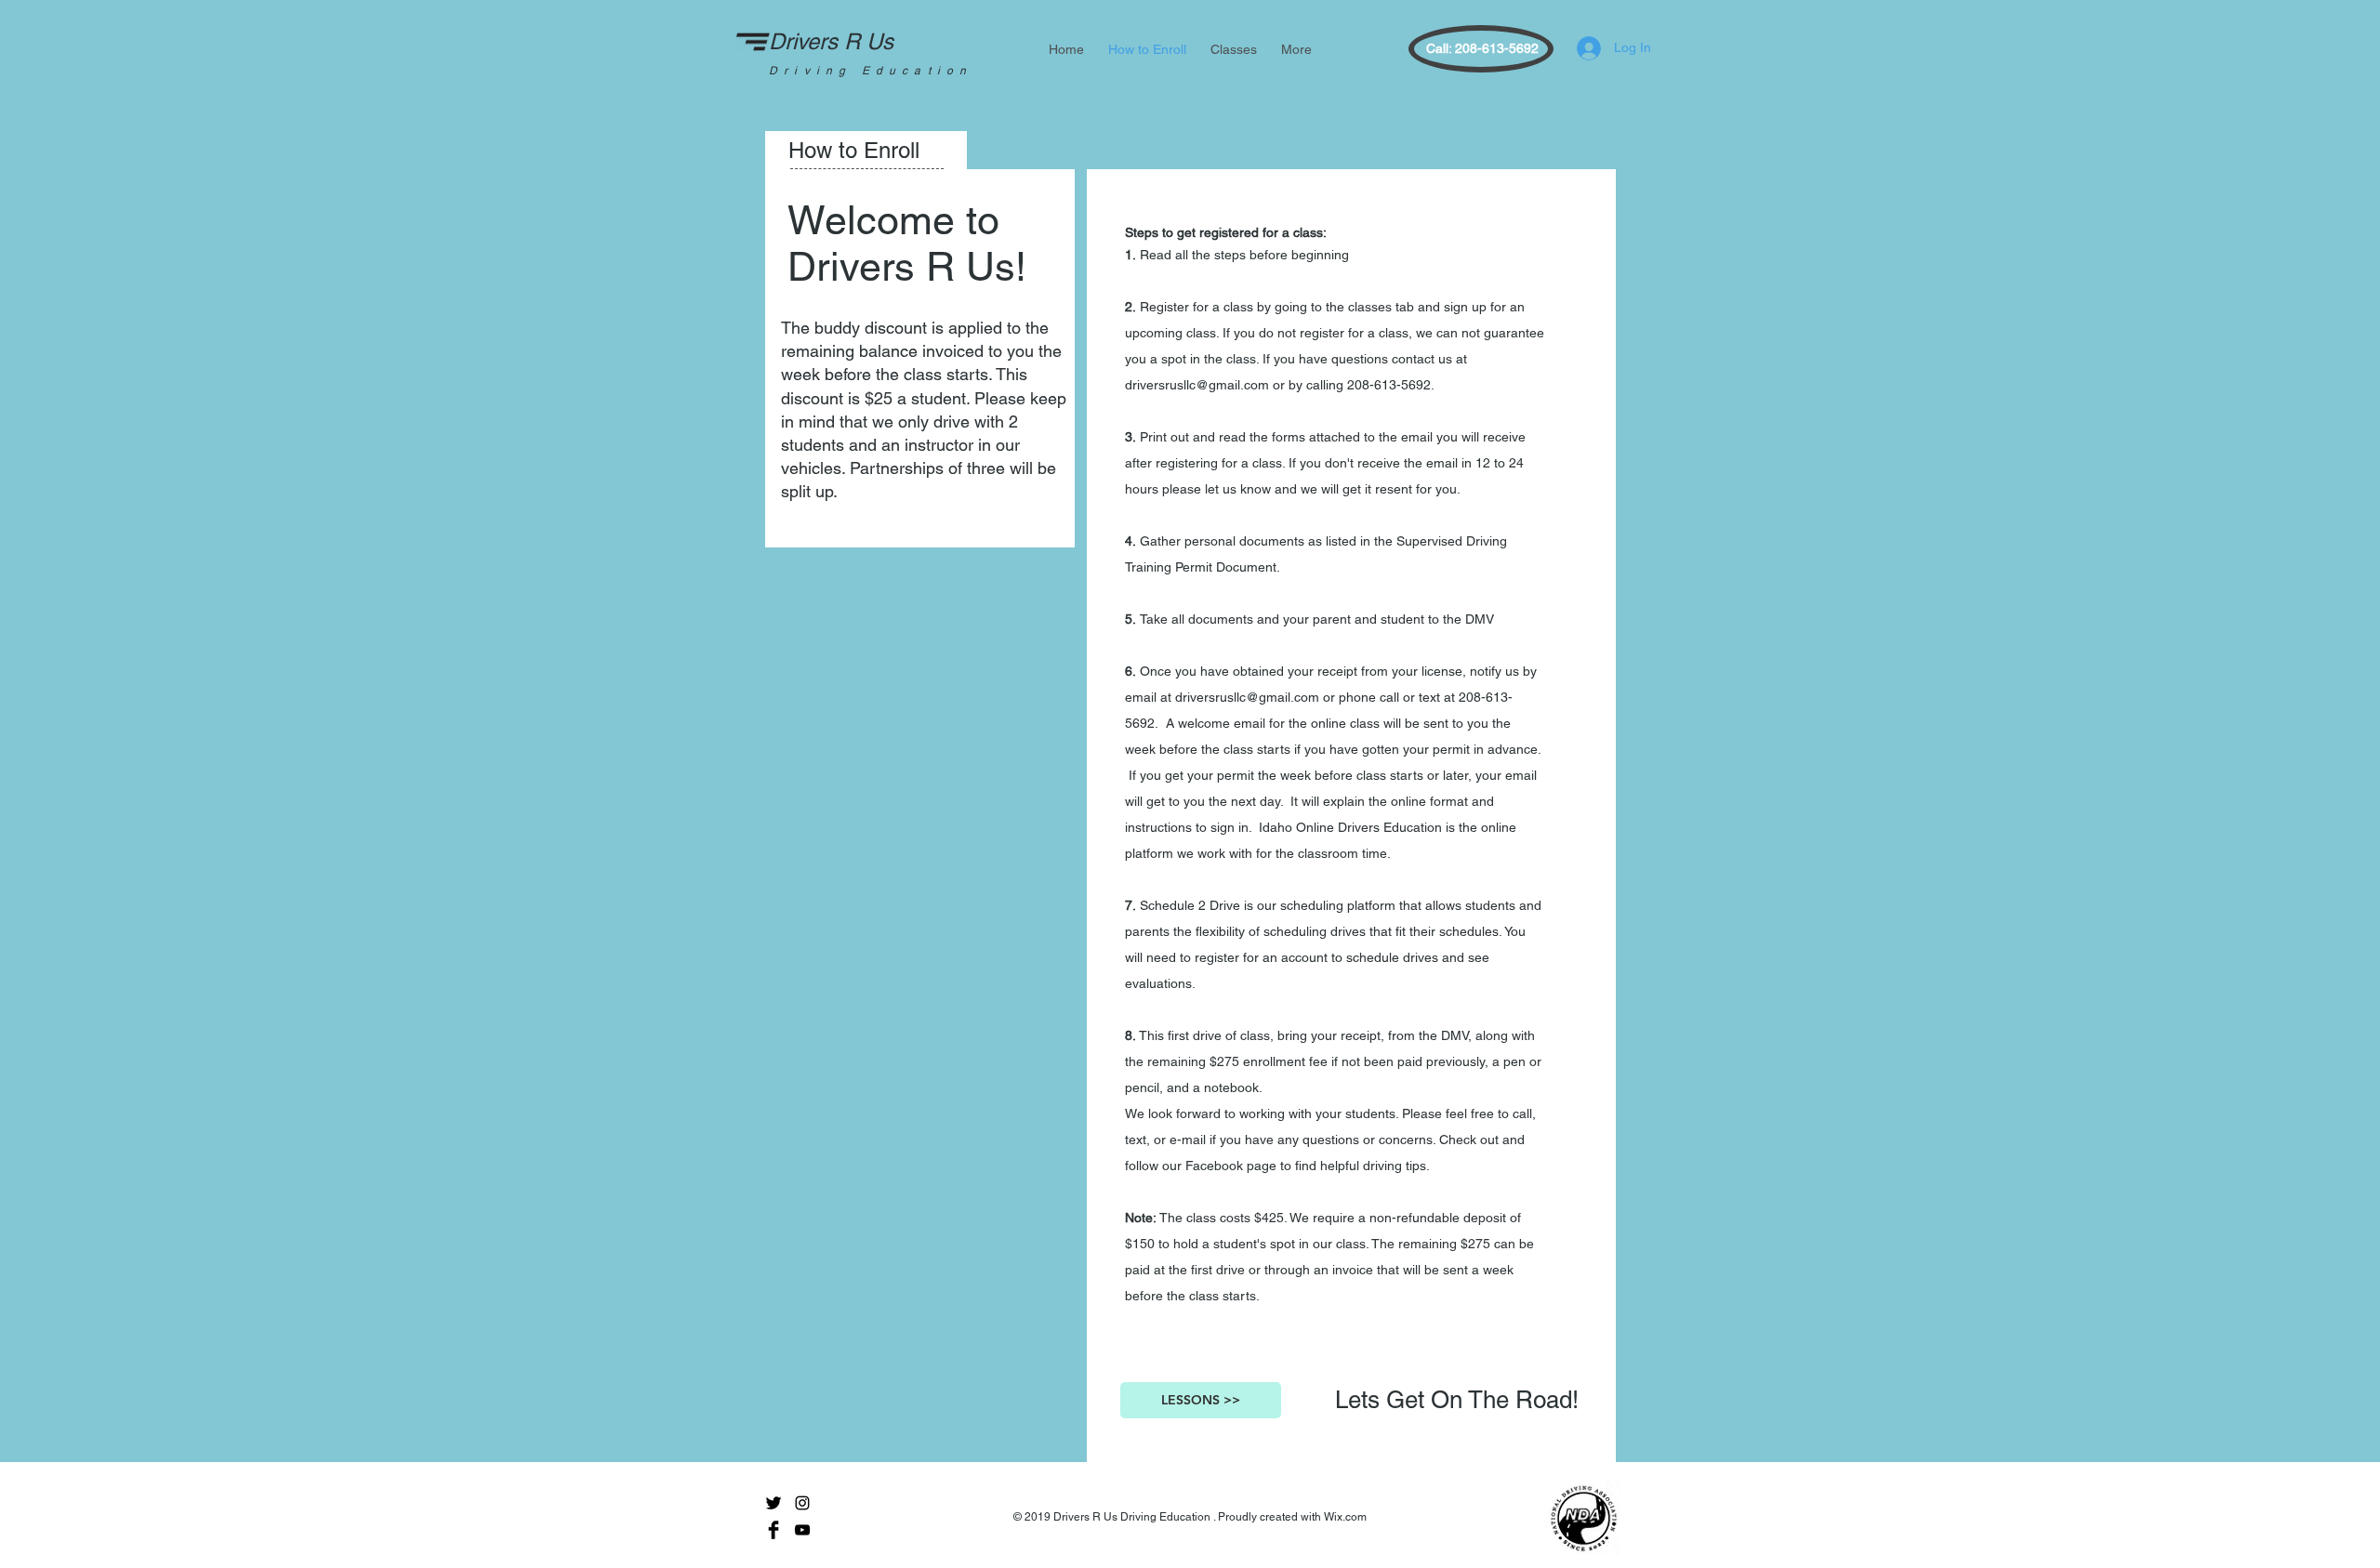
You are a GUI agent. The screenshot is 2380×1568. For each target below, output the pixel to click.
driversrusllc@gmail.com (1197, 385)
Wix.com (1345, 1517)
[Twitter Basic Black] (773, 1503)
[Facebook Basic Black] (773, 1530)
